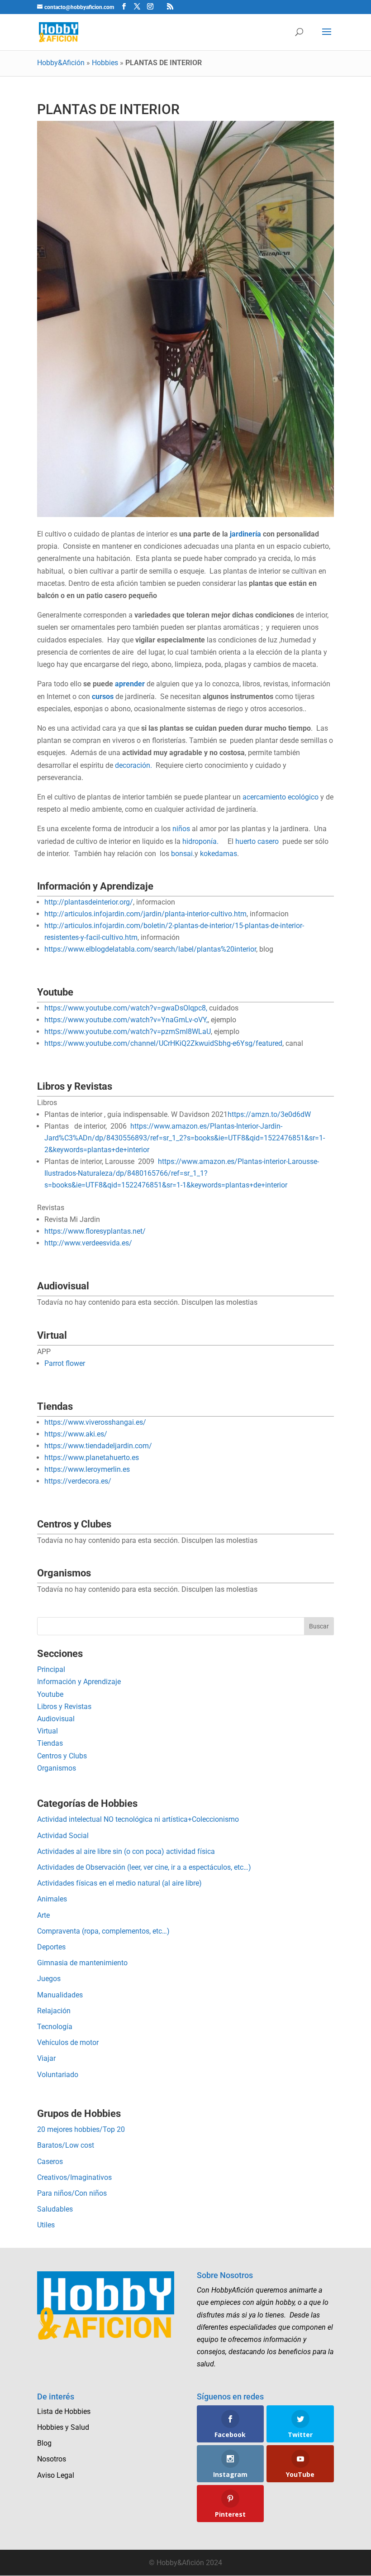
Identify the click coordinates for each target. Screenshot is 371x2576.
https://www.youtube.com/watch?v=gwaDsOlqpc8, (126, 1008)
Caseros (50, 2162)
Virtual (48, 1731)
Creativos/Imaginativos (74, 2177)
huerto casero (257, 841)
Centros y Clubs (62, 1756)
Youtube (50, 1694)
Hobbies (105, 63)
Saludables (55, 2209)
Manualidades (60, 1995)
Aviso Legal (56, 2475)
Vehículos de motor (68, 2042)
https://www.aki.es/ (76, 1434)
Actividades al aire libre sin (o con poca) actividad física (126, 1851)
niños (180, 829)
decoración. (133, 765)
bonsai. (182, 854)
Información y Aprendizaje (79, 1682)
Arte (43, 1915)
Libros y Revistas (64, 1707)
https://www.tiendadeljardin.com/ (98, 1446)
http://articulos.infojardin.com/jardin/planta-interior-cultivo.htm (145, 914)
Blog (44, 2443)
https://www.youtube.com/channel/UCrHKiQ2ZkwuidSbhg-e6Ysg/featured (163, 1043)
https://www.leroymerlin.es (87, 1469)
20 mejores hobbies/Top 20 (81, 2129)
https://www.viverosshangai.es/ (95, 1422)
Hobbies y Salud (63, 2427)
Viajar (46, 2058)
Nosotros (52, 2459)
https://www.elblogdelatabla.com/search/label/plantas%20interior (150, 949)
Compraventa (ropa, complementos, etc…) (103, 1931)
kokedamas (219, 854)
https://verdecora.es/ (78, 1481)
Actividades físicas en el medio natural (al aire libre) (119, 1883)
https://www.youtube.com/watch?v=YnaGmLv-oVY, (126, 1020)
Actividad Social (63, 1836)
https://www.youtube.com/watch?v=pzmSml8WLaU (128, 1032)
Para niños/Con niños (72, 2193)
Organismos (57, 1768)
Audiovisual (56, 1719)
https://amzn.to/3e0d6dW (269, 1114)
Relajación (54, 2011)
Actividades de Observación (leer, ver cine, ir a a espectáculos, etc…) (144, 1867)
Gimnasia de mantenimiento (82, 1963)
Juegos (49, 1979)
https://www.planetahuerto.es (92, 1458)
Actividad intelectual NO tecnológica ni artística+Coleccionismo (138, 1819)
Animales (52, 1899)
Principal (51, 1669)
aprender (130, 684)
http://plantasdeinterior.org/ (89, 902)
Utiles (46, 2225)
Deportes (51, 1947)
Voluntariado (58, 2075)
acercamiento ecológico (280, 797)
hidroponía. (202, 841)
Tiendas (50, 1743)
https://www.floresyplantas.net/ (95, 1231)
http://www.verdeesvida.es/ (88, 1243)
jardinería (245, 534)
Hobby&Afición (61, 63)
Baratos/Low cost (66, 2145)
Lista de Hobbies (64, 2411)
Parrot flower (65, 1363)
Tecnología (55, 2027)
